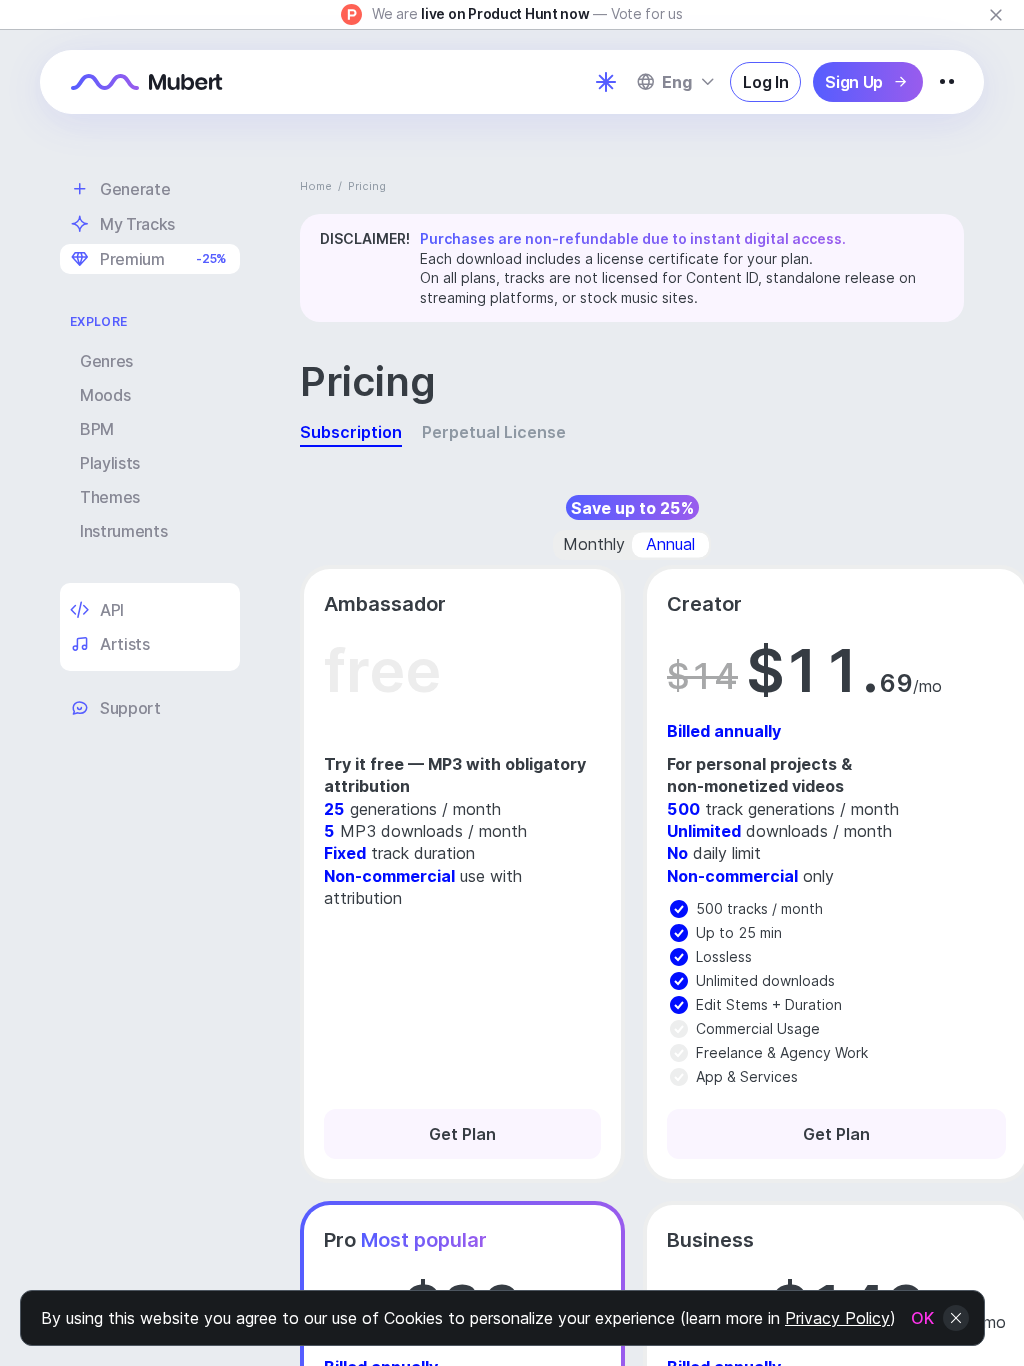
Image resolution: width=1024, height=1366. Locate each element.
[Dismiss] (996, 15)
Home (316, 186)
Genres (106, 361)
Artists (125, 644)
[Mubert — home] (147, 82)
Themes (110, 497)
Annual (670, 544)
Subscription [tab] (351, 432)
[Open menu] (947, 82)
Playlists (110, 463)
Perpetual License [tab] (494, 432)
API (112, 610)
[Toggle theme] (606, 82)
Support (130, 708)
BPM (97, 429)
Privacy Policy (837, 1318)
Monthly (594, 544)
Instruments (123, 531)
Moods (105, 395)
